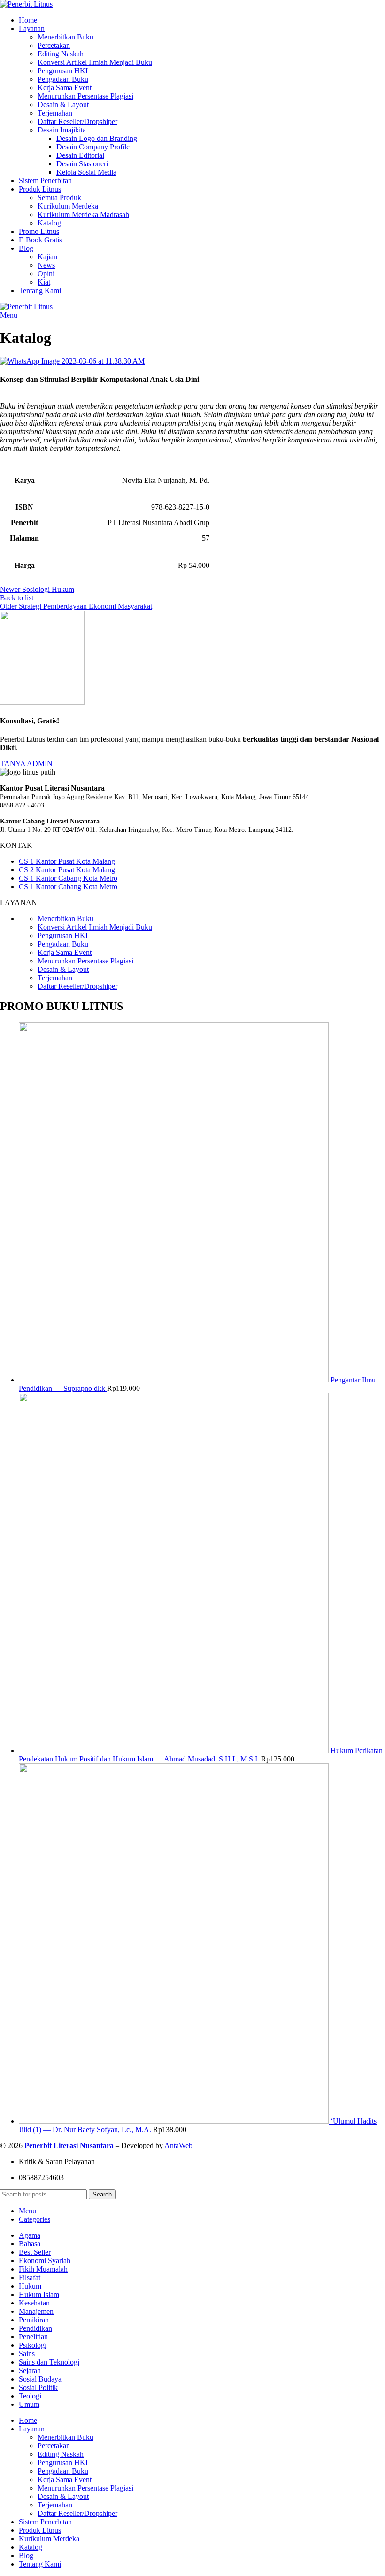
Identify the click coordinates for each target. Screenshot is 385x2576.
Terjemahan (55, 113)
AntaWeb (178, 2145)
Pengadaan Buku (63, 79)
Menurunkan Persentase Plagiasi (85, 96)
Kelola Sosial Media (86, 172)
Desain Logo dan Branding (97, 138)
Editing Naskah (61, 54)
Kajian (47, 257)
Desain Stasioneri (82, 164)
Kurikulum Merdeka (68, 206)
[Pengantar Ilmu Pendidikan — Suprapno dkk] (175, 1380)
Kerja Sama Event (65, 88)
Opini (46, 274)
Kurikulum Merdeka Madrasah (83, 214)
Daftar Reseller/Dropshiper (77, 121)
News (46, 265)
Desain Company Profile (93, 147)
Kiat (44, 282)
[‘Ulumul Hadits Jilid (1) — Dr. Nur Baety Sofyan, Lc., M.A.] (175, 2121)
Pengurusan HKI (63, 71)
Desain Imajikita (62, 130)
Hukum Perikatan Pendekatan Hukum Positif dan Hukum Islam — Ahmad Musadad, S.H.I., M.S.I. (201, 1755)
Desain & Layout (63, 105)
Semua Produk (59, 198)
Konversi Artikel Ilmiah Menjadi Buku (95, 62)
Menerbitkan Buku (65, 37)
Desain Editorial (80, 155)
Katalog (49, 223)
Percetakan (54, 45)
